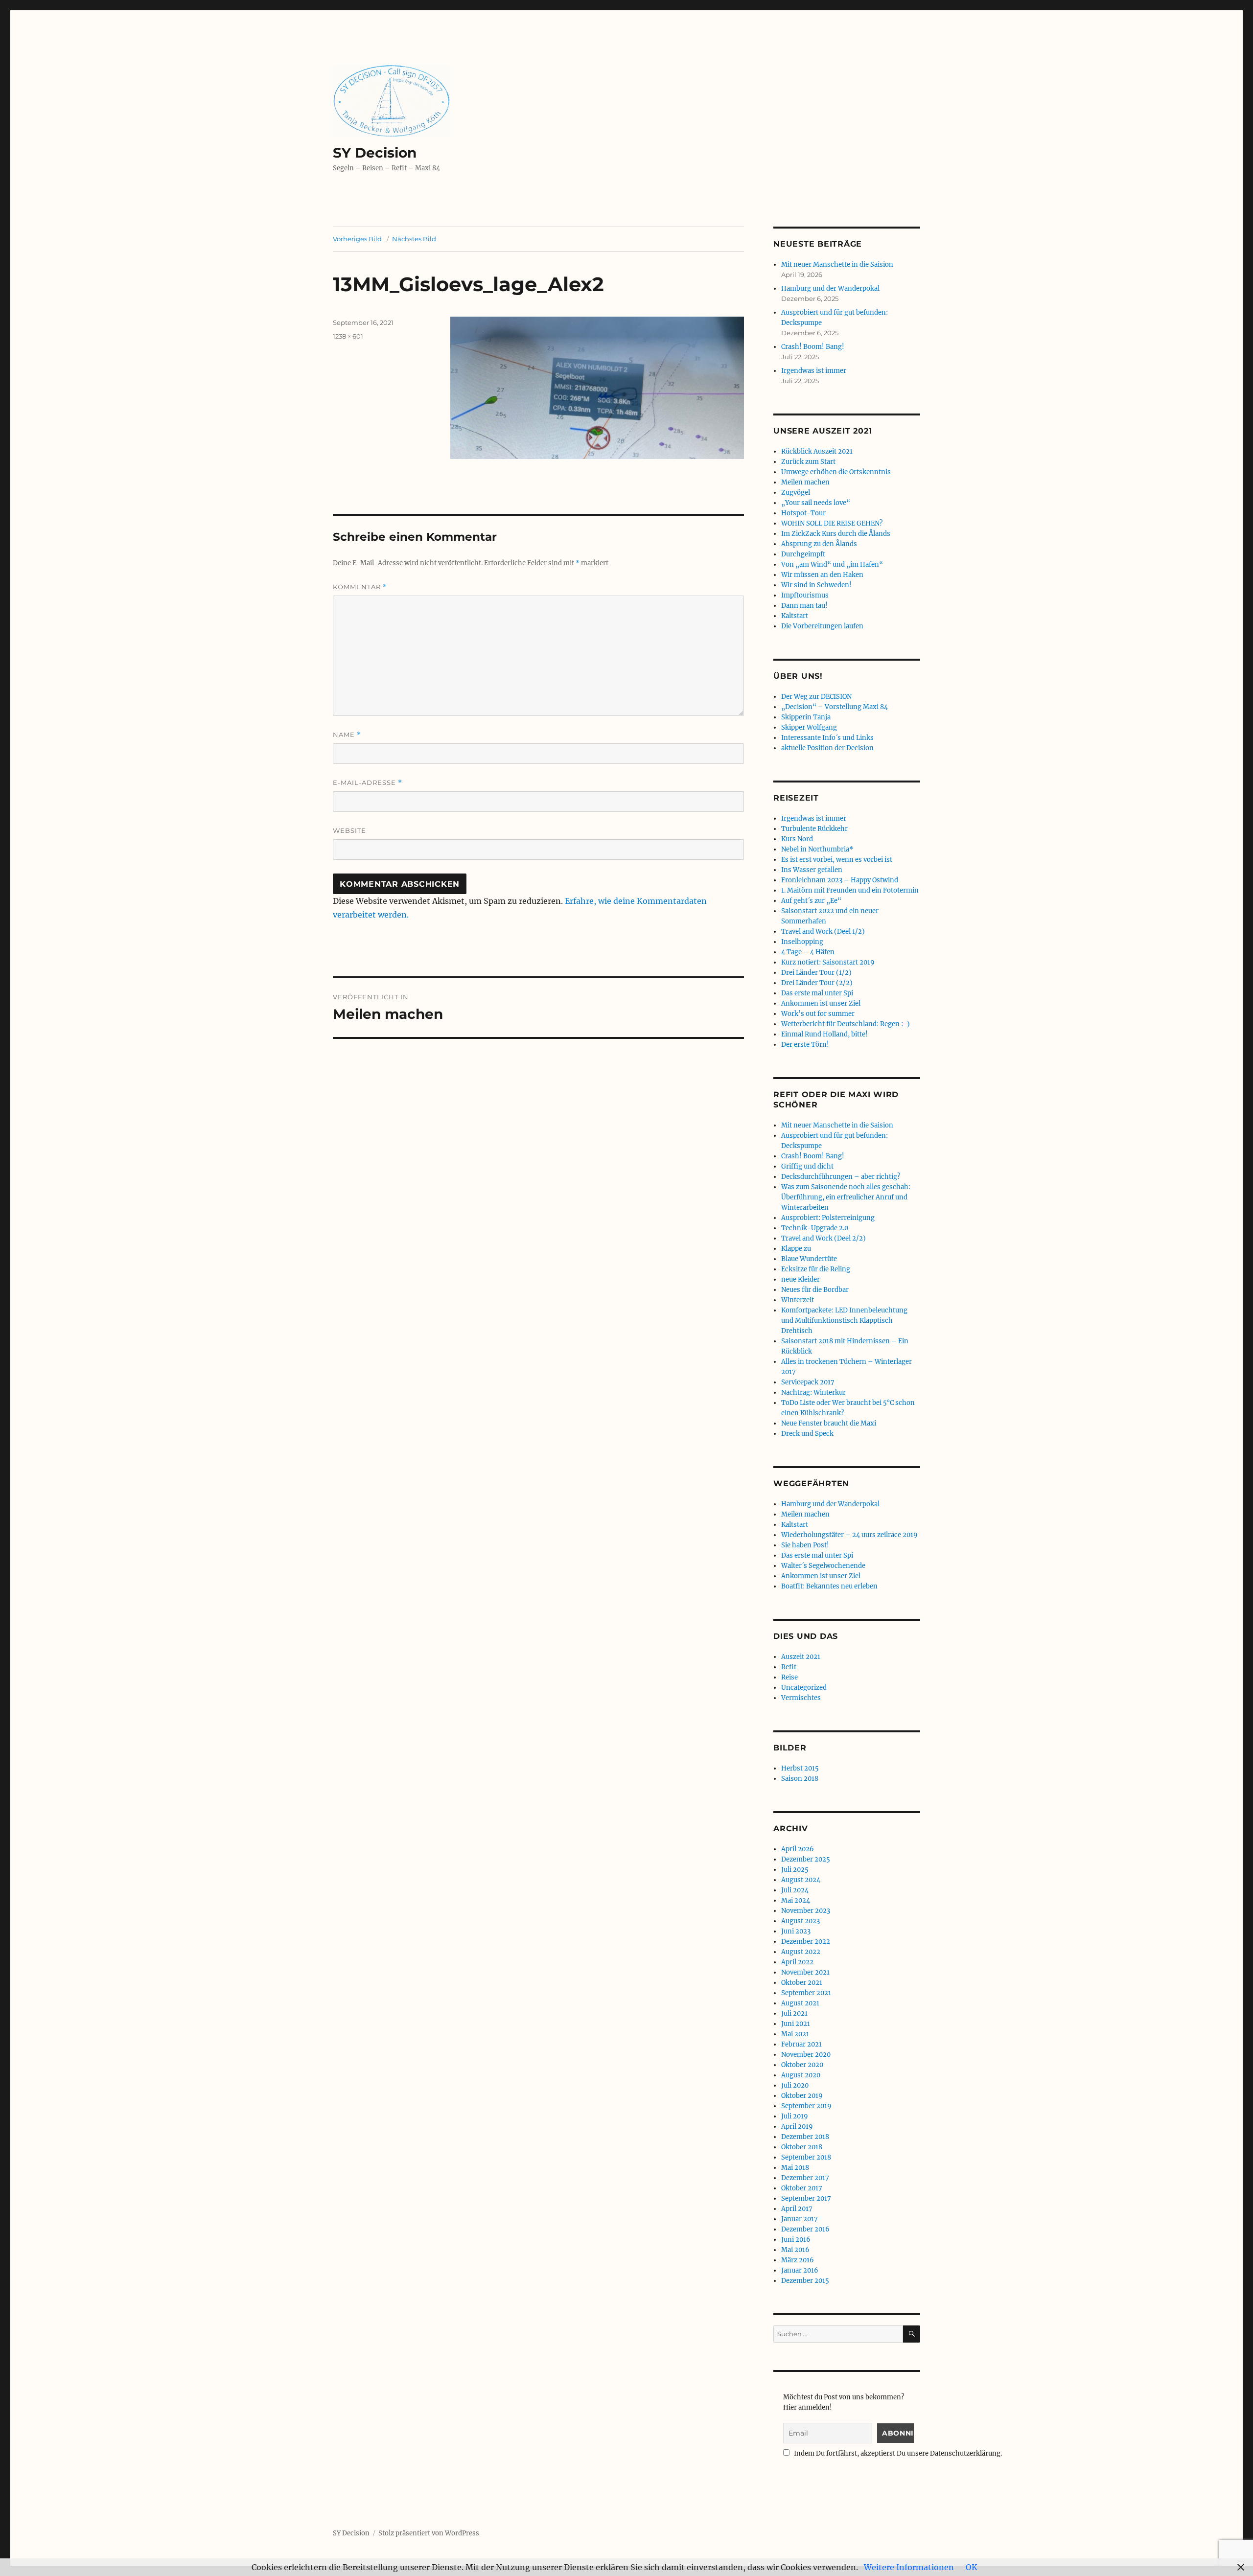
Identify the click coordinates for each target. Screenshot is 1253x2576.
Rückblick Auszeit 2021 (817, 451)
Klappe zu (796, 1249)
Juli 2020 (795, 2085)
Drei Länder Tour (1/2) (816, 973)
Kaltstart (795, 616)
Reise (789, 1677)
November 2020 (806, 2055)
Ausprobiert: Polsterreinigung (828, 1218)
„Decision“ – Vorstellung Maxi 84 (835, 707)
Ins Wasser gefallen (812, 870)
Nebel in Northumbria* (817, 849)
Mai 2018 (795, 2168)
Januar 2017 (800, 2219)
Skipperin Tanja (806, 717)
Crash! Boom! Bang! (813, 347)
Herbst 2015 (800, 1768)
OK (972, 2567)
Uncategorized (804, 1688)
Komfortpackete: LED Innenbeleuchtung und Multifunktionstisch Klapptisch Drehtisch (844, 1321)
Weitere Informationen (909, 2567)
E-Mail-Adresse (368, 783)
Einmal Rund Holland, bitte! (824, 1034)
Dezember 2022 (806, 1942)
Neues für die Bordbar (815, 1290)
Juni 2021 (796, 2024)
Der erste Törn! (805, 1045)
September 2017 (806, 2198)
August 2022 (801, 1952)
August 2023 (801, 1921)
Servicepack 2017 (808, 1382)
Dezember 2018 (805, 2137)
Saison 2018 (800, 1779)
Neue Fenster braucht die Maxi (829, 1423)
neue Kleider (801, 1279)
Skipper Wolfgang (809, 727)
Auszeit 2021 (801, 1657)
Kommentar (360, 587)
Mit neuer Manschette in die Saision (837, 264)
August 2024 (801, 1880)
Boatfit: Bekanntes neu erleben (829, 1586)
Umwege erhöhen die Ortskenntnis (836, 472)
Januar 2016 (800, 2270)
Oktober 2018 (802, 2147)
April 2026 (798, 1849)
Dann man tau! (804, 606)
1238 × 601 (348, 336)
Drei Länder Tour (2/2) (817, 983)
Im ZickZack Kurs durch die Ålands (836, 534)
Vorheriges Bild (357, 239)
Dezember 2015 (805, 2281)
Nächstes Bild (414, 239)
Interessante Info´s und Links (827, 738)
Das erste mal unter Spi (817, 993)
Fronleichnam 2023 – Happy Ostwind (840, 880)
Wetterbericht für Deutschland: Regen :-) (846, 1024)
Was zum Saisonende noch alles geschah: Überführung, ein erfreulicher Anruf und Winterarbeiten (846, 1197)
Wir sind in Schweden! (816, 585)
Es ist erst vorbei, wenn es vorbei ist (837, 860)
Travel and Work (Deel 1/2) (823, 931)
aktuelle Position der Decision (827, 748)
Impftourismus (805, 595)
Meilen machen (805, 482)
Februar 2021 (801, 2044)
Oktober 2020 (802, 2065)
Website (349, 830)
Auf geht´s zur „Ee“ (811, 901)
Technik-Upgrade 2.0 (815, 1228)
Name (347, 735)
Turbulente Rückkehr (814, 829)
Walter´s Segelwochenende (823, 1566)
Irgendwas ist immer (814, 371)
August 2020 (801, 2075)
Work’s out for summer (818, 1014)
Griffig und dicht (807, 1166)
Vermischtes (801, 1698)
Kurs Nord (797, 839)
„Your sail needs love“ (816, 503)
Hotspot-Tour (803, 513)
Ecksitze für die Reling (816, 1269)
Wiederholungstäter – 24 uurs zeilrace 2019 (849, 1535)
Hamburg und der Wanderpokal (830, 288)
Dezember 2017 (805, 2178)
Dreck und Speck (807, 1434)
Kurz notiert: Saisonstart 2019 (828, 962)
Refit (789, 1667)
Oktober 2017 (802, 2188)
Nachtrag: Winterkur (813, 1392)
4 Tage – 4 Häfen (808, 952)
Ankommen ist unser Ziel (821, 1003)
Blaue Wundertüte (809, 1259)
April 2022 (797, 1962)
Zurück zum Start (808, 462)
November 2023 (806, 1911)
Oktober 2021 (802, 1983)
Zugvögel (796, 493)
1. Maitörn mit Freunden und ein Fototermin (850, 890)
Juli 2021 (794, 2013)
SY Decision (375, 153)
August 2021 (800, 2003)
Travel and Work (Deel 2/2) (824, 1238)
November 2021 (805, 1972)
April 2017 (797, 2209)
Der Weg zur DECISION (816, 697)
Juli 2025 (795, 1870)
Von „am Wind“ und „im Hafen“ (832, 564)
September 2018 (806, 2157)
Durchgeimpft (803, 554)
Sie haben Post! (805, 1545)
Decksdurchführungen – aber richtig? (841, 1177)
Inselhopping (802, 942)
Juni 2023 (796, 1931)
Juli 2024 (795, 1890)
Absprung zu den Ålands (819, 544)
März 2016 (798, 2260)
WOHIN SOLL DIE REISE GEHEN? (832, 523)
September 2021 (806, 1993)
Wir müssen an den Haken (822, 575)
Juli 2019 (795, 2116)
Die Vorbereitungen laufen (822, 626)
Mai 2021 (795, 2034)
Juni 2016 (796, 2240)
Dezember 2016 (805, 2229)
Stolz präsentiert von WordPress (429, 2533)
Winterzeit (798, 1300)
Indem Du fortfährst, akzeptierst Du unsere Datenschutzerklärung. (897, 2453)
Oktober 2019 (802, 2096)
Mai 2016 (795, 2250)
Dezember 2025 (806, 1859)
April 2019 (797, 2127)
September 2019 (806, 2106)
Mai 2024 (796, 1900)
